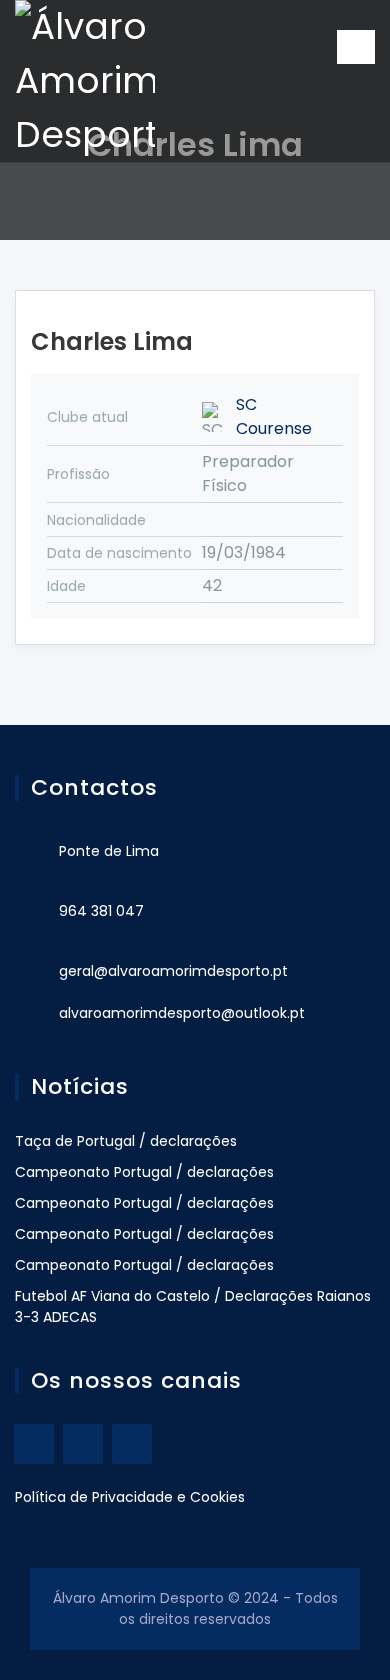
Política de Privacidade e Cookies (130, 1497)
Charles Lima (112, 341)
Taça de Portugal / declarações (126, 1141)
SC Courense (274, 416)
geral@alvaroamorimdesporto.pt (173, 971)
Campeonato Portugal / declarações (144, 1172)
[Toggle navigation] (356, 47)
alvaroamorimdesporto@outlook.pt (182, 1013)
